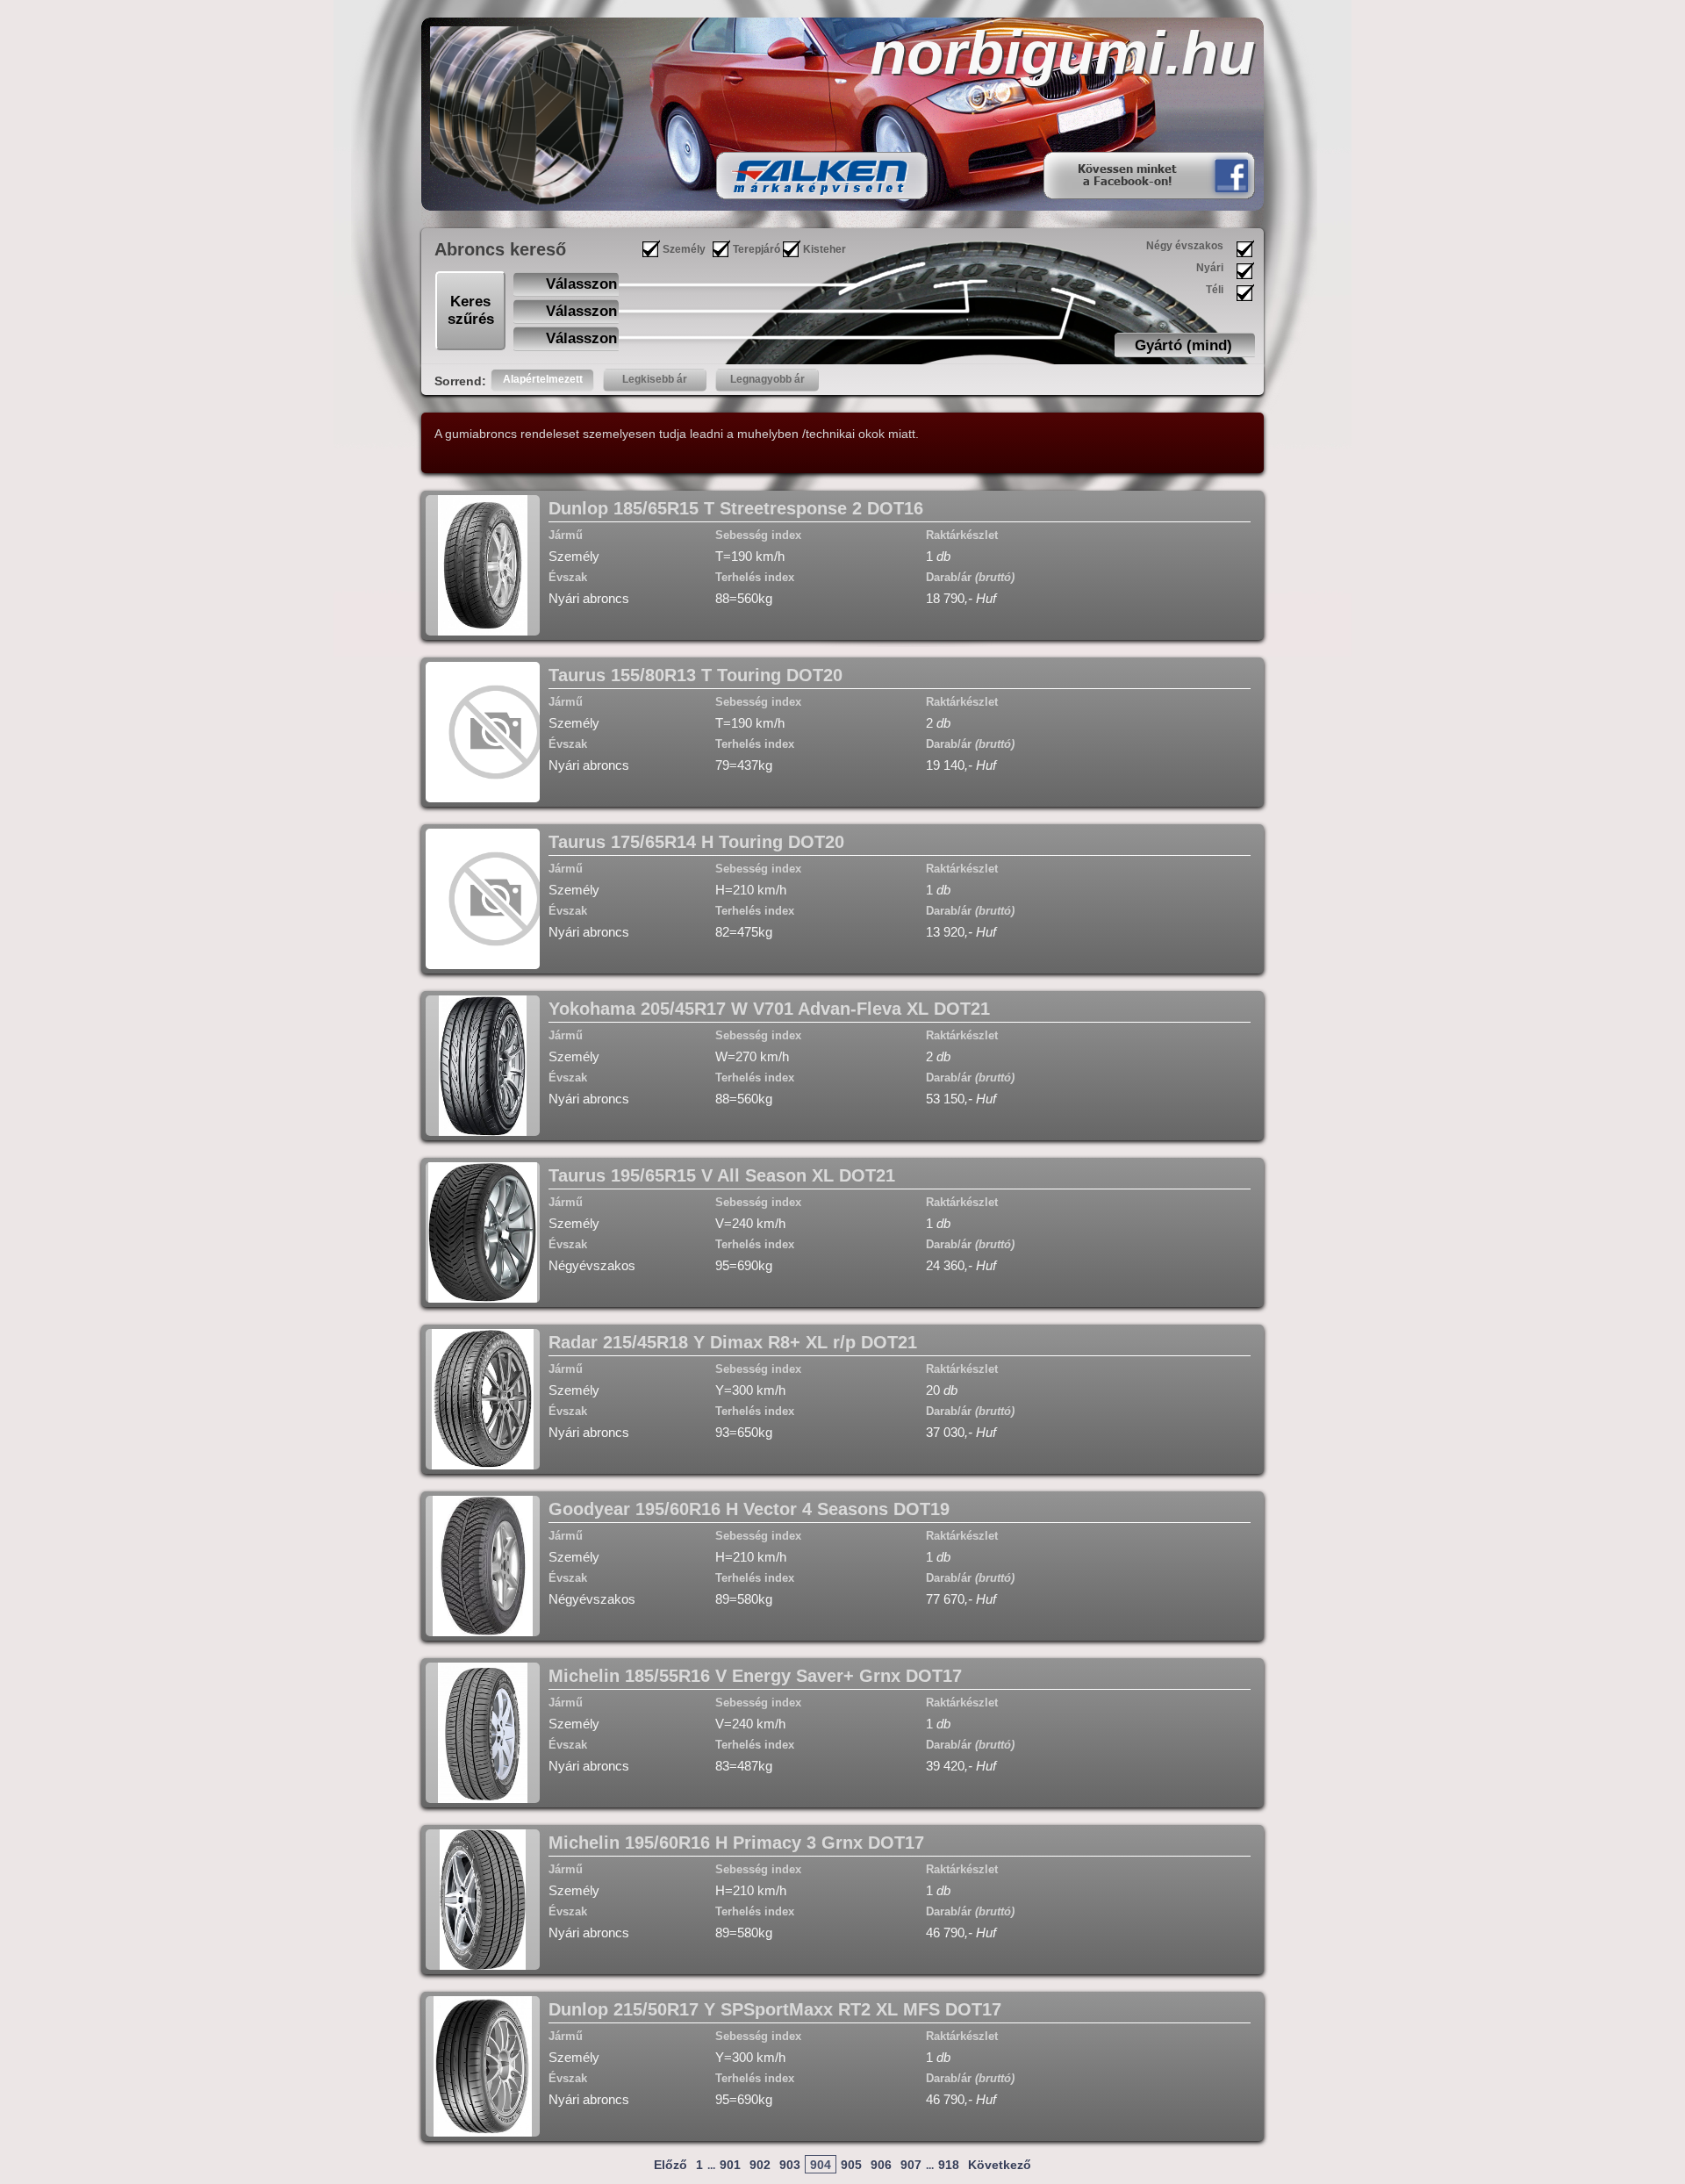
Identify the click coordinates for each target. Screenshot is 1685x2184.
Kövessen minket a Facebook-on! (1127, 175)
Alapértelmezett (543, 379)
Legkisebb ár (655, 379)
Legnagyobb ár (767, 379)
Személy (684, 249)
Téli (1215, 290)
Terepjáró (756, 249)
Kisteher (825, 249)
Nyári (1210, 268)
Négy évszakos (1185, 246)
